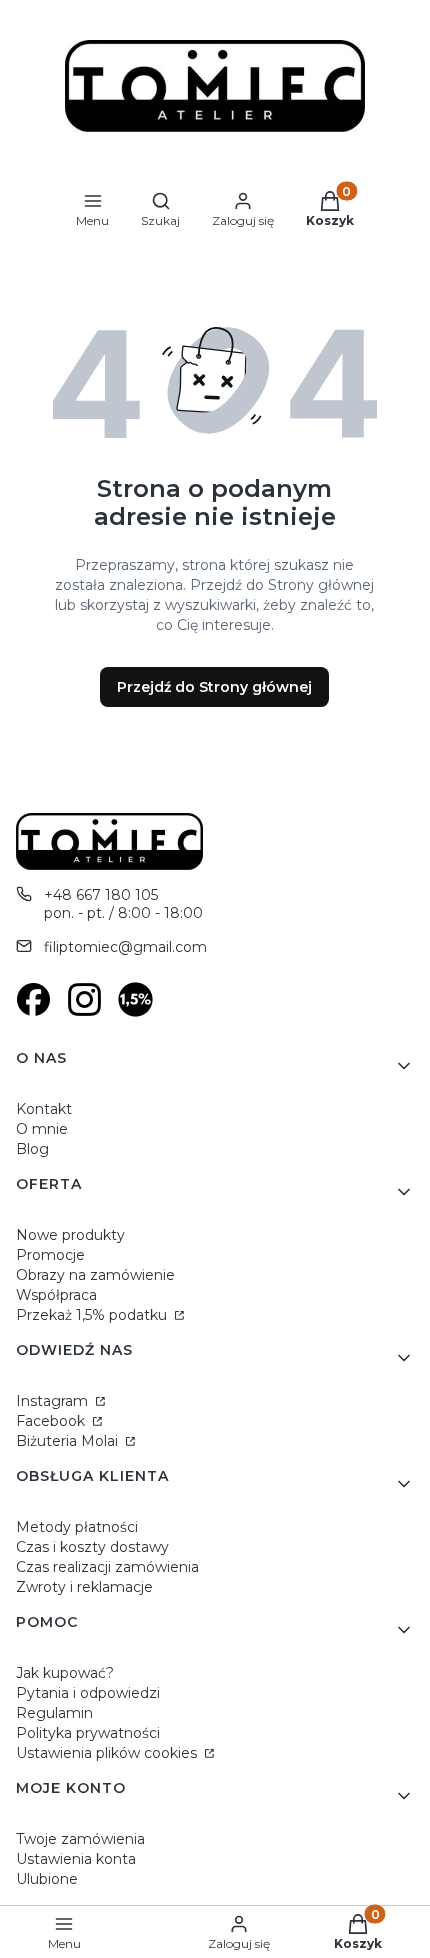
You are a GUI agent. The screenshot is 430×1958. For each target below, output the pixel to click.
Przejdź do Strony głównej (214, 687)
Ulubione (47, 1879)
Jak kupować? (65, 1673)
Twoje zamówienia (80, 1839)
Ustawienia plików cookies (108, 1753)
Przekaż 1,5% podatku (93, 1315)
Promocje (50, 1255)
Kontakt (44, 1109)
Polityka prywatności (88, 1733)
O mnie (42, 1129)
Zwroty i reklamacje (84, 1587)
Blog (32, 1149)
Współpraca (56, 1295)
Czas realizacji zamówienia (107, 1567)
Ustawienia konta (76, 1859)
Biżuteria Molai (69, 1441)
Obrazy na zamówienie (95, 1275)
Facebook (52, 1421)
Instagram (54, 1401)
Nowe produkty (70, 1235)
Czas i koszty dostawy (92, 1547)
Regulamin (54, 1713)
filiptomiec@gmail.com (125, 947)
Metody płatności (77, 1527)
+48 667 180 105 (101, 895)
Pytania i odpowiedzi (88, 1693)
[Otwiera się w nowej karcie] (33, 999)
